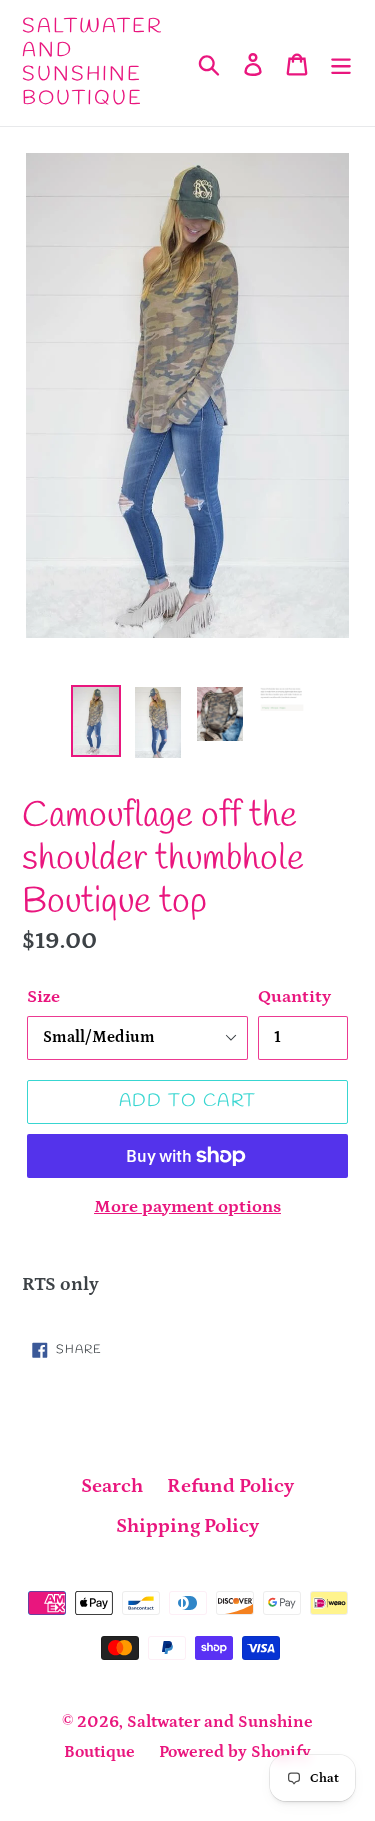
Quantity (294, 997)
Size (43, 997)
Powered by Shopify (235, 1752)
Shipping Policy (187, 1526)
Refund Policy (230, 1486)
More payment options (187, 1207)
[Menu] (341, 63)
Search (112, 1486)
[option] (96, 721)
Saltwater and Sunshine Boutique (92, 63)
